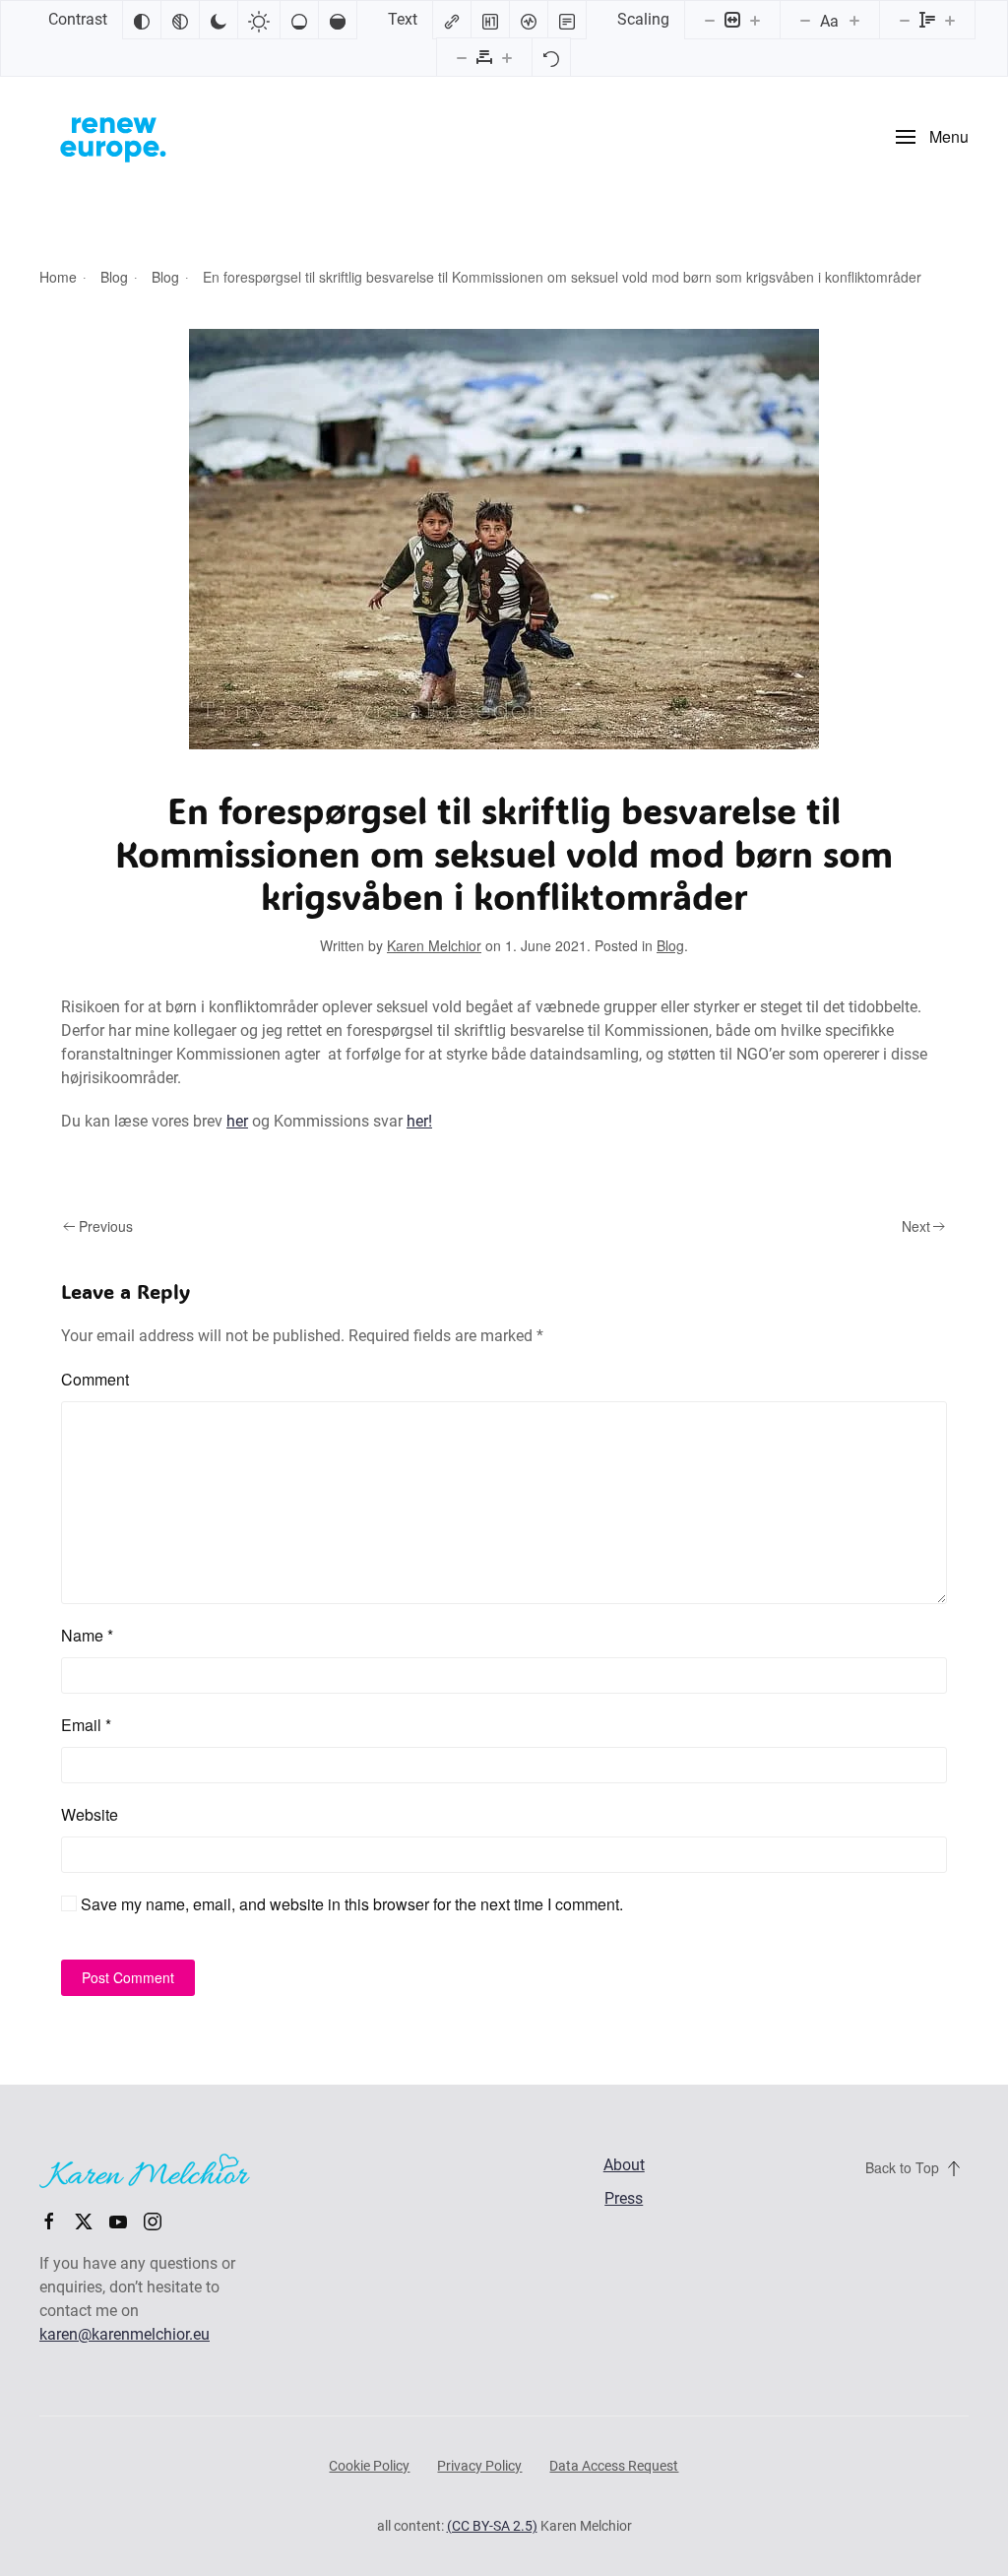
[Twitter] (84, 2220)
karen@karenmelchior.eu (125, 2334)
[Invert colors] (142, 20)
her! (419, 1121)
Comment (95, 1379)
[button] (932, 137)
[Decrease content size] (710, 20)
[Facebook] (49, 2220)
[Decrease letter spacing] (462, 57)
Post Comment (128, 1977)
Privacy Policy (479, 2466)
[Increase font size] (854, 20)
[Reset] (551, 57)
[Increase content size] (755, 20)
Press (624, 2198)
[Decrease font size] (805, 20)
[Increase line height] (950, 20)
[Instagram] (153, 2220)
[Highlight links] (452, 20)
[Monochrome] (180, 20)
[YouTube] (118, 2220)
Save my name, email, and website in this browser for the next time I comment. (350, 1904)
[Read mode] (567, 20)
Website (90, 1814)
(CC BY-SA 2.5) (492, 2526)
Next (916, 1226)
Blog (670, 945)
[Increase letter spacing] (507, 57)
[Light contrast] (259, 20)
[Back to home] (113, 137)
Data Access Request (614, 2466)
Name (87, 1635)
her (237, 1121)
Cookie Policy (369, 2466)
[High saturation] (338, 20)
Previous (106, 1226)
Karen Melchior (434, 945)
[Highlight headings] (490, 20)
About (624, 2165)
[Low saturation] (299, 20)
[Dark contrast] (219, 20)
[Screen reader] (529, 20)
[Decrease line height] (905, 20)
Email (86, 1725)
